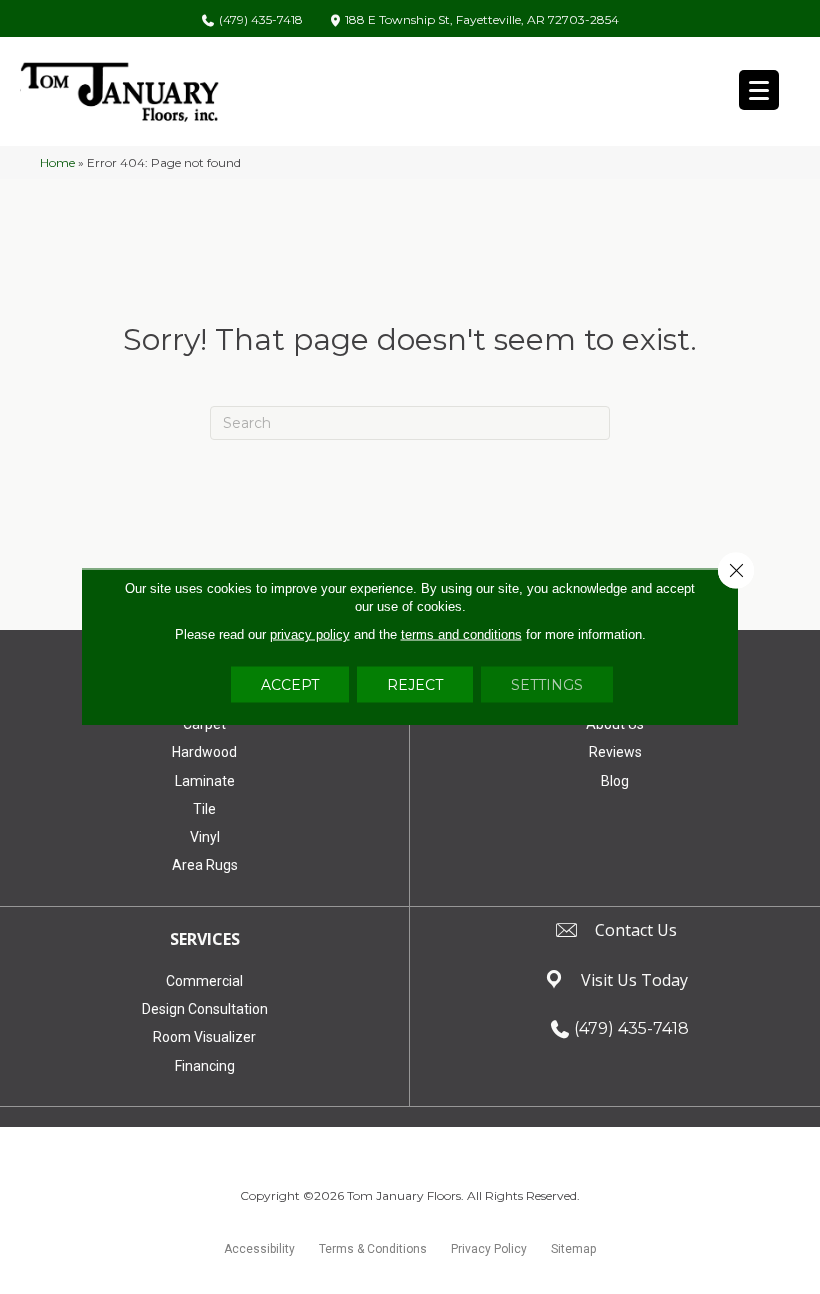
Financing (205, 1066)
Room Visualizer (204, 1037)
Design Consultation (205, 1009)
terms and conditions (461, 634)
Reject (415, 685)
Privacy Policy (489, 1249)
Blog (615, 781)
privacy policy (310, 634)
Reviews (615, 752)
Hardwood (204, 752)
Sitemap (573, 1249)
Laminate (205, 781)
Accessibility (259, 1249)
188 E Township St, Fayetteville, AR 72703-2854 (482, 20)
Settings (547, 685)
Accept (290, 685)
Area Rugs (205, 865)
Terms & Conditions (373, 1249)
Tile (204, 809)
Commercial (204, 981)
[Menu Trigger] (759, 90)
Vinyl (205, 837)
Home (57, 162)
